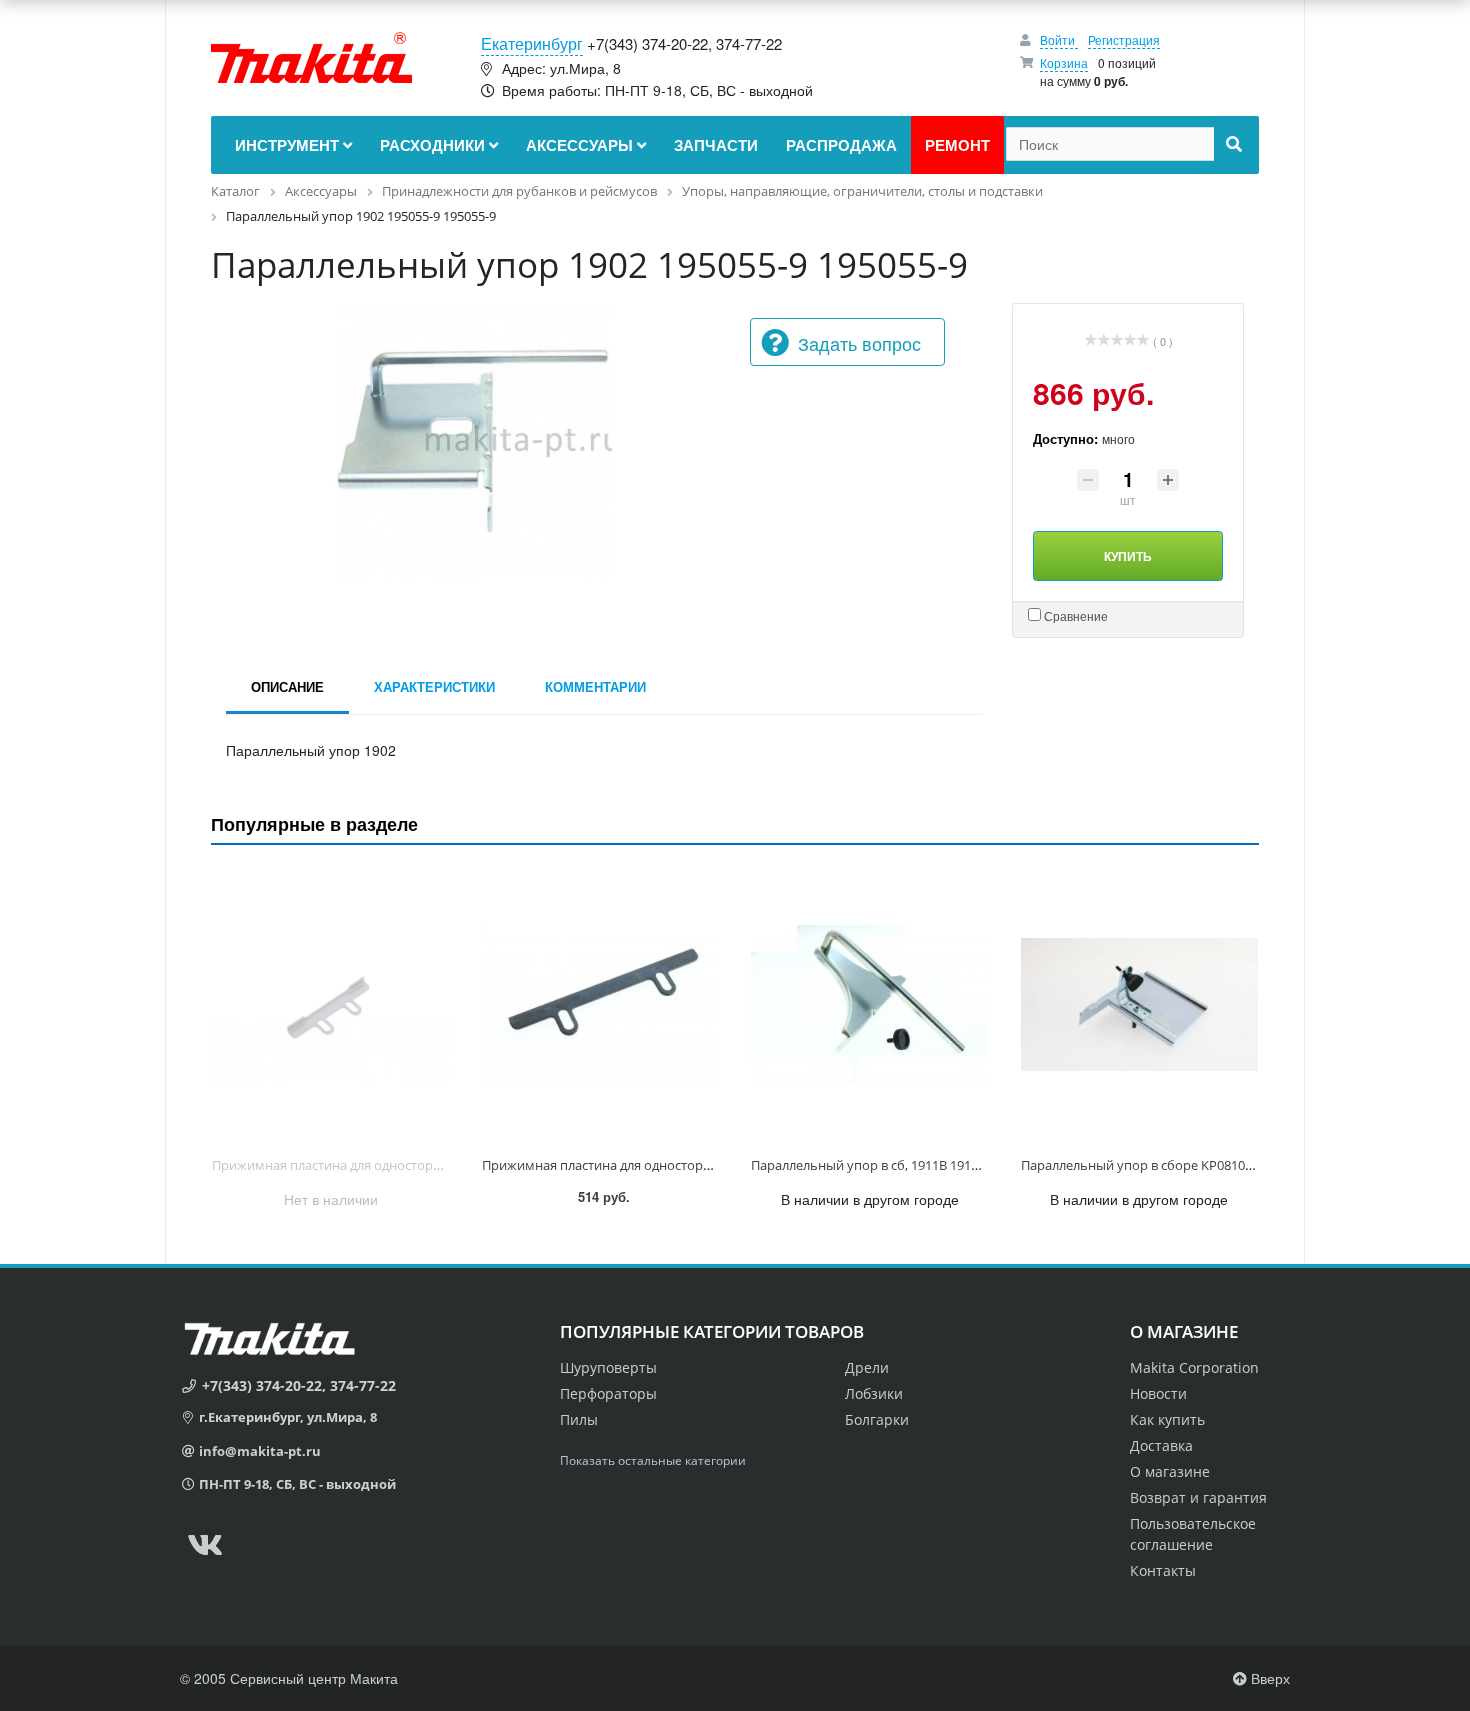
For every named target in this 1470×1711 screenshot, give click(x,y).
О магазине (1170, 1471)
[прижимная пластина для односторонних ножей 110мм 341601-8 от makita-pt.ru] (601, 1004)
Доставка (1161, 1445)
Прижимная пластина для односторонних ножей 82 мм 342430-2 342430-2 (440, 1165)
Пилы (579, 1419)
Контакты (1163, 1570)
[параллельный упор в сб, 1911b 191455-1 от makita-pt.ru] (870, 1004)
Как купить (1167, 1419)
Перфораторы (608, 1393)
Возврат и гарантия (1198, 1497)
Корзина (1064, 62)
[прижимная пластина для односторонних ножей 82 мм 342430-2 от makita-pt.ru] (331, 1004)
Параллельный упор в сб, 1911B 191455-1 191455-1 (905, 1165)
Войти (1059, 39)
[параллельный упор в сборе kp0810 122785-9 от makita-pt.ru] (1140, 1004)
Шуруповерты (608, 1367)
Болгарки (877, 1419)
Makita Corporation (1194, 1367)
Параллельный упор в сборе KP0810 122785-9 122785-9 (1189, 1165)
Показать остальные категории (653, 1460)
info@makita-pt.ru (260, 1451)
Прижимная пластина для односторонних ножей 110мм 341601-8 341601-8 (712, 1165)
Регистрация (1124, 39)
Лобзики (874, 1393)
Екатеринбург (532, 43)
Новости (1158, 1393)
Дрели (867, 1367)
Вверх (1268, 1678)
